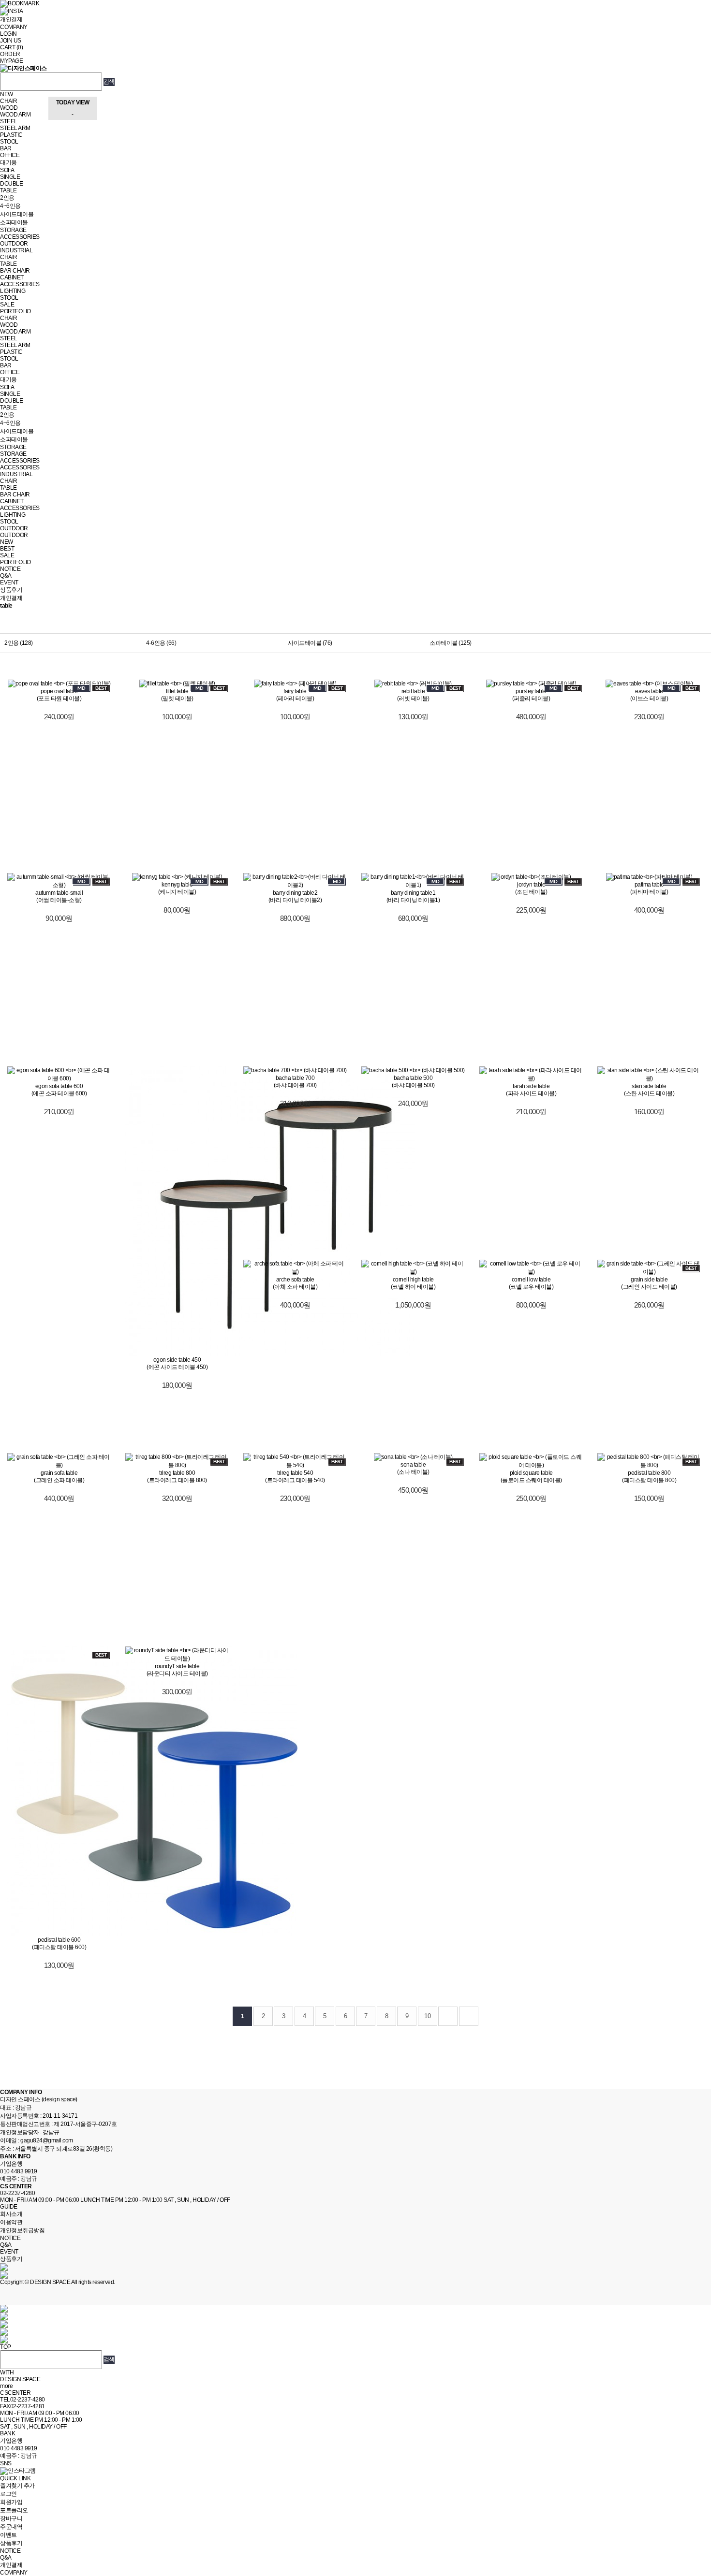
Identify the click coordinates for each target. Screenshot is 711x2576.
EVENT (9, 582)
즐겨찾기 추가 (17, 2486)
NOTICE (10, 569)
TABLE (8, 190)
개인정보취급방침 (22, 2230)
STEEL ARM (15, 128)
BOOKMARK (23, 3)
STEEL (9, 121)
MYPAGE (11, 61)
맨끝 (469, 2016)
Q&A (6, 576)
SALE (7, 305)
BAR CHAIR (15, 271)
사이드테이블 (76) (310, 643)
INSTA (15, 11)
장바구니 (11, 2518)
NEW (7, 94)
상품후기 (11, 590)
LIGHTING (13, 291)
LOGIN (8, 34)
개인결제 (11, 19)
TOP (6, 2347)
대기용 (8, 162)
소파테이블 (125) (451, 643)
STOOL (9, 142)
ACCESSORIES (20, 237)
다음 (448, 2016)
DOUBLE (11, 184)
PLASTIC (11, 135)
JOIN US (11, 41)
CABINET (12, 277)
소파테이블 (14, 222)
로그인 (8, 2494)
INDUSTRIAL (16, 250)
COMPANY (14, 27)
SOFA (7, 170)
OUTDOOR (14, 244)
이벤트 (8, 2535)
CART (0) (11, 47)
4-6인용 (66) (161, 643)
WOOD (9, 108)
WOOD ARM (15, 115)
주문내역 (11, 2527)
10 (427, 2016)
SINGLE (10, 177)
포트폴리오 (14, 2510)
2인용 (7, 198)
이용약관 (11, 2222)
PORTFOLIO (15, 311)
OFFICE (10, 155)
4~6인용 (10, 206)
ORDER (10, 54)
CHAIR (9, 101)
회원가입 (11, 2502)
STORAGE (13, 230)
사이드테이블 (17, 214)
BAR (6, 148)
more (6, 2386)
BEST (7, 549)
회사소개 (11, 2214)
